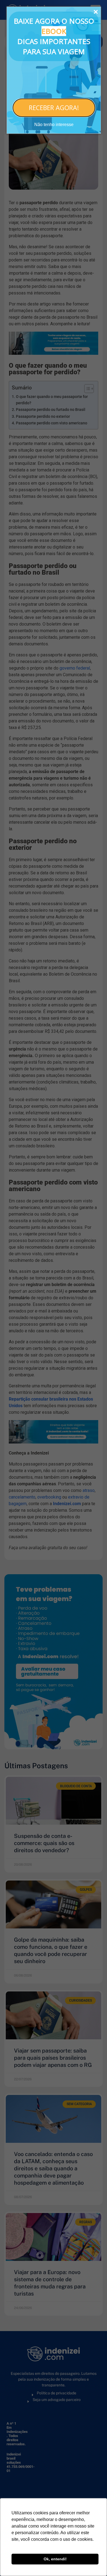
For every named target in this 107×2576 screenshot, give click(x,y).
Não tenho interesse (54, 125)
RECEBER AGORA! (54, 108)
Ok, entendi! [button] (55, 2559)
